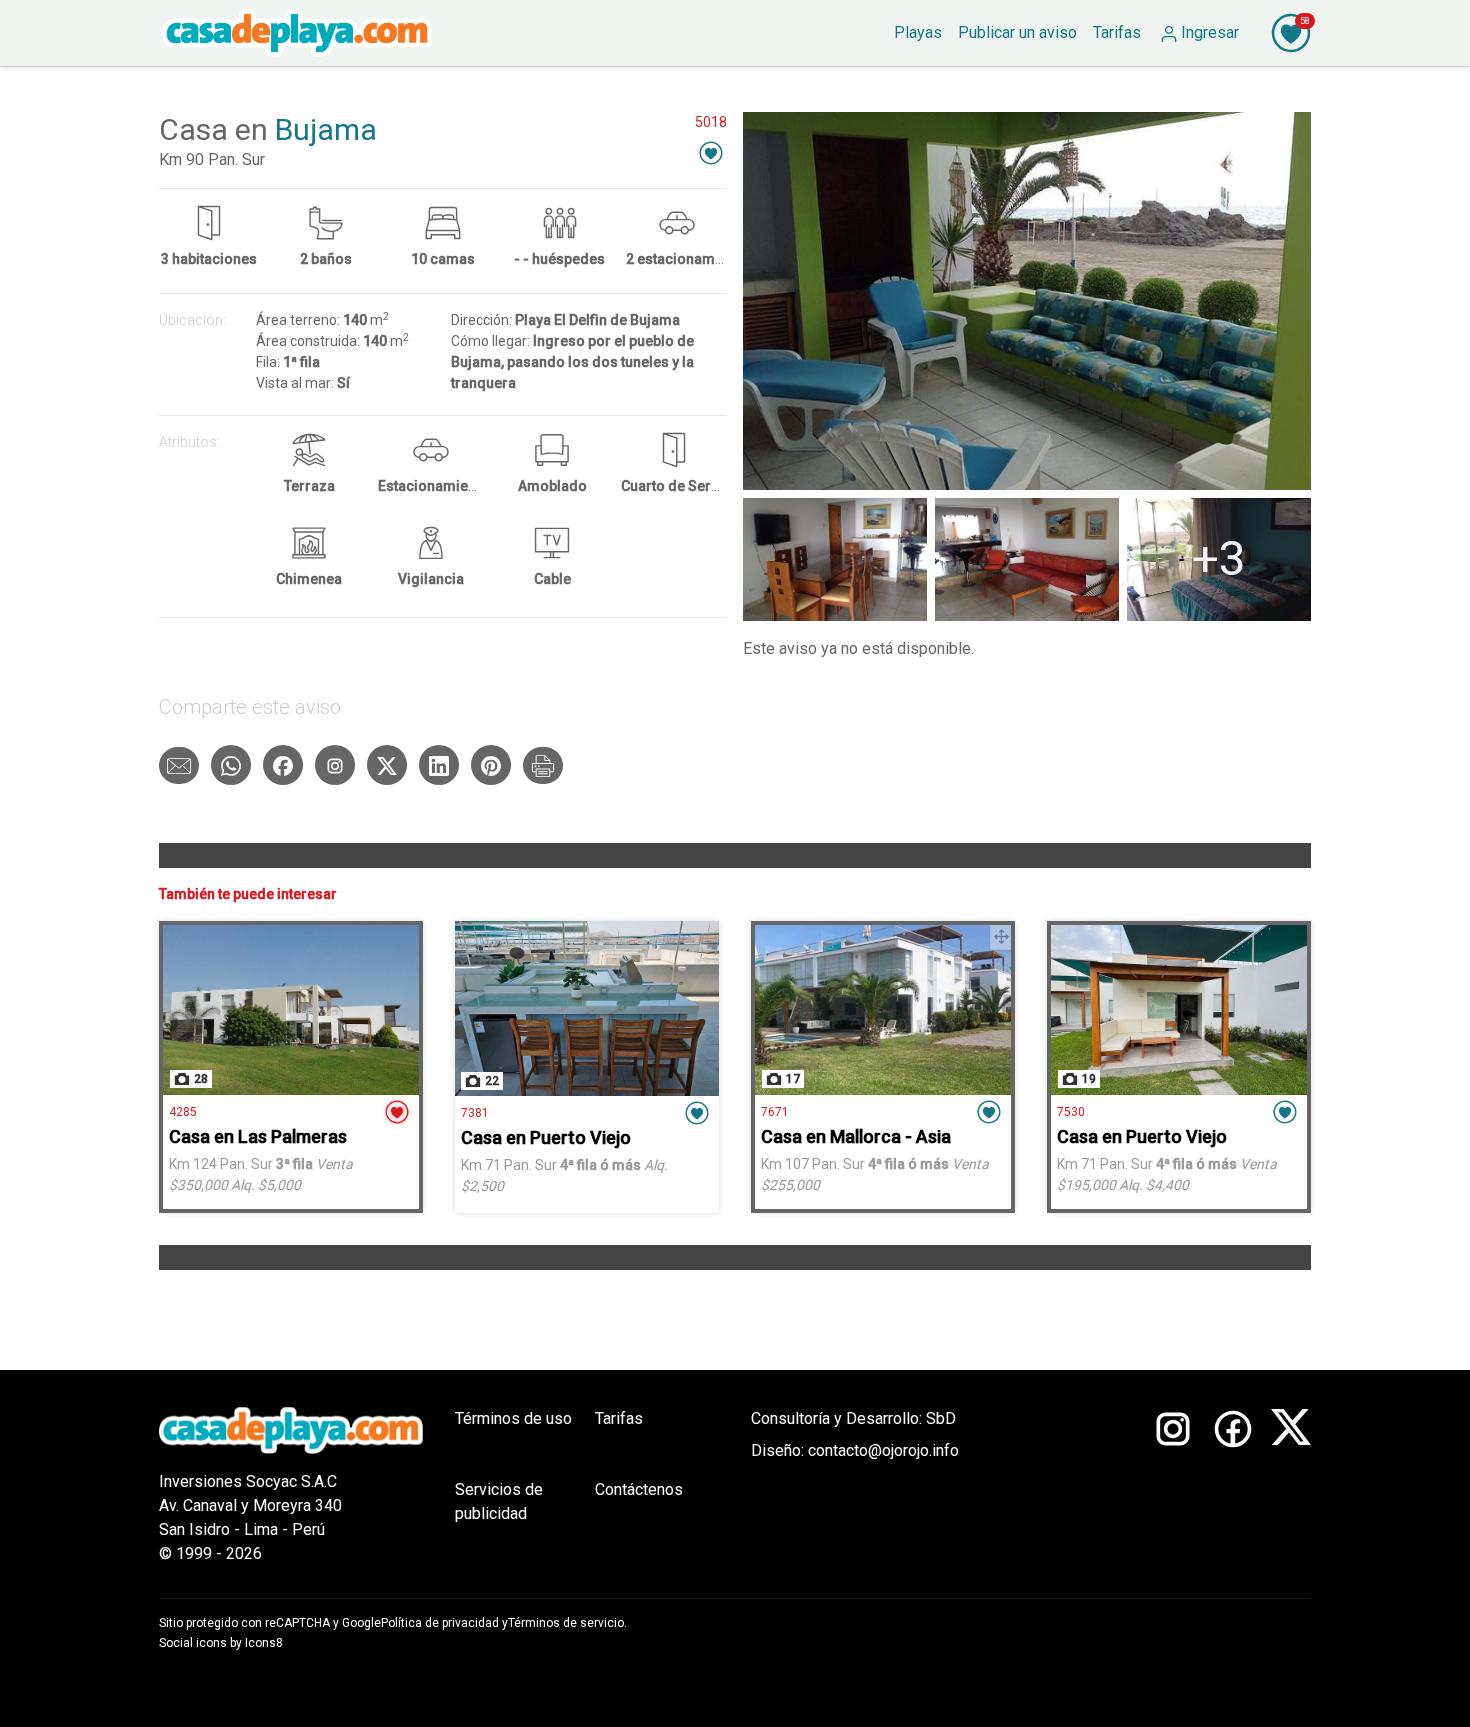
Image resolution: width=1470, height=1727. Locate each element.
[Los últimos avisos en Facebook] (1233, 1486)
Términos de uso (513, 1418)
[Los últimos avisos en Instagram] (1173, 1486)
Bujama (326, 129)
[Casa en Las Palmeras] (291, 1010)
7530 (1071, 1112)
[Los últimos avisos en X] (1291, 1486)
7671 (775, 1112)
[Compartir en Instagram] (335, 765)
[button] (711, 152)
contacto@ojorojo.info (883, 1450)
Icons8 (264, 1643)
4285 (183, 1112)
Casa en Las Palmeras (258, 1136)
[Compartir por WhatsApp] (231, 765)
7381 (475, 1113)
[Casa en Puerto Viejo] (587, 1009)
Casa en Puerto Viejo (546, 1137)
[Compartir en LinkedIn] (439, 765)
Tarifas (619, 1418)
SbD (941, 1418)
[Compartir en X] (387, 765)
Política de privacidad (440, 1623)
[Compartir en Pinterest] (491, 765)
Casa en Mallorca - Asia (856, 1136)
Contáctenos (639, 1489)
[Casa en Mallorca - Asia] (883, 1010)
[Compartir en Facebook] (283, 765)
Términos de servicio (566, 1623)
